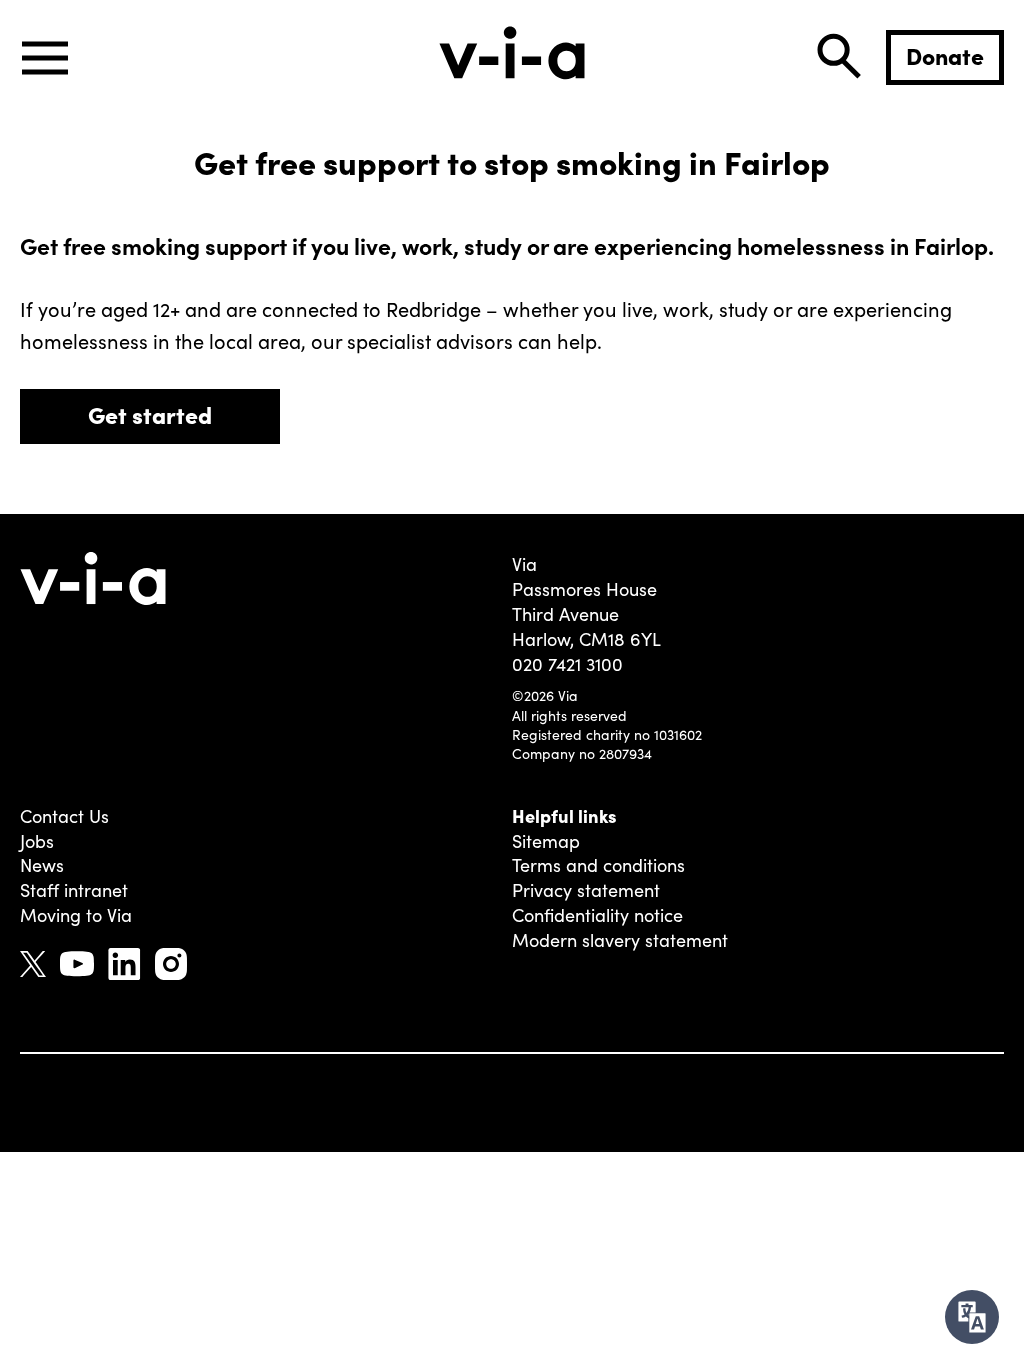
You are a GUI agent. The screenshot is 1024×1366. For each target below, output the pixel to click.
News (42, 865)
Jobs (37, 841)
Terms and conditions (598, 865)
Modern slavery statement (620, 940)
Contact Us (64, 816)
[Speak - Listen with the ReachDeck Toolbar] (972, 1317)
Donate (945, 55)
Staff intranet (74, 890)
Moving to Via (76, 915)
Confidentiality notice (597, 915)
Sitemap (546, 841)
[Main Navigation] (45, 58)
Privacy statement (586, 890)
